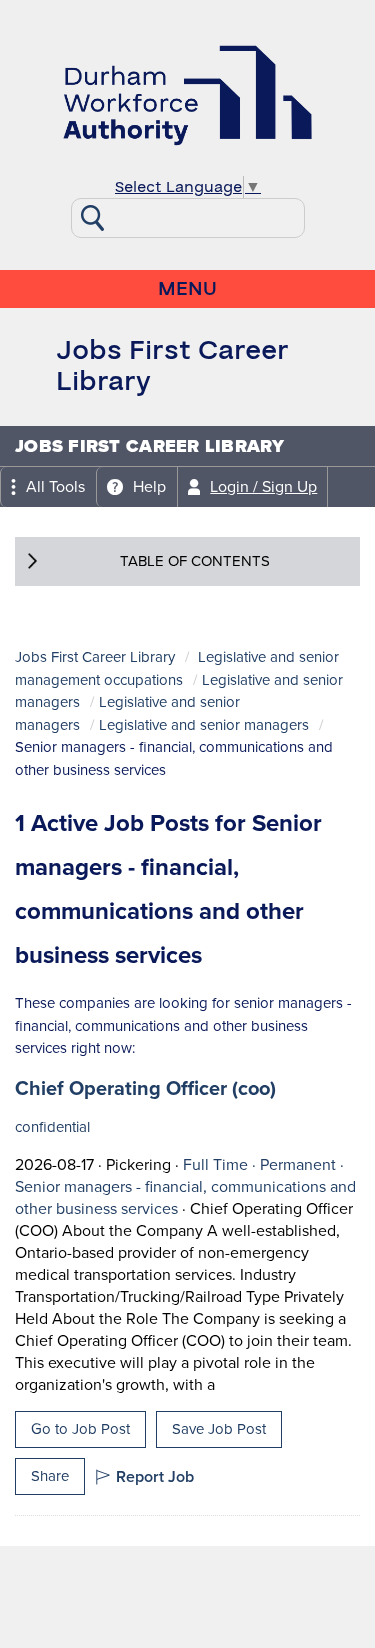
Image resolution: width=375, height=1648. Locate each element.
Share (50, 1476)
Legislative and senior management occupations (177, 668)
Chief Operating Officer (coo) (145, 1088)
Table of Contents (195, 561)
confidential (52, 1127)
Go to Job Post (80, 1429)
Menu (187, 289)
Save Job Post (219, 1429)
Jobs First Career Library (95, 657)
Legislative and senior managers (204, 725)
